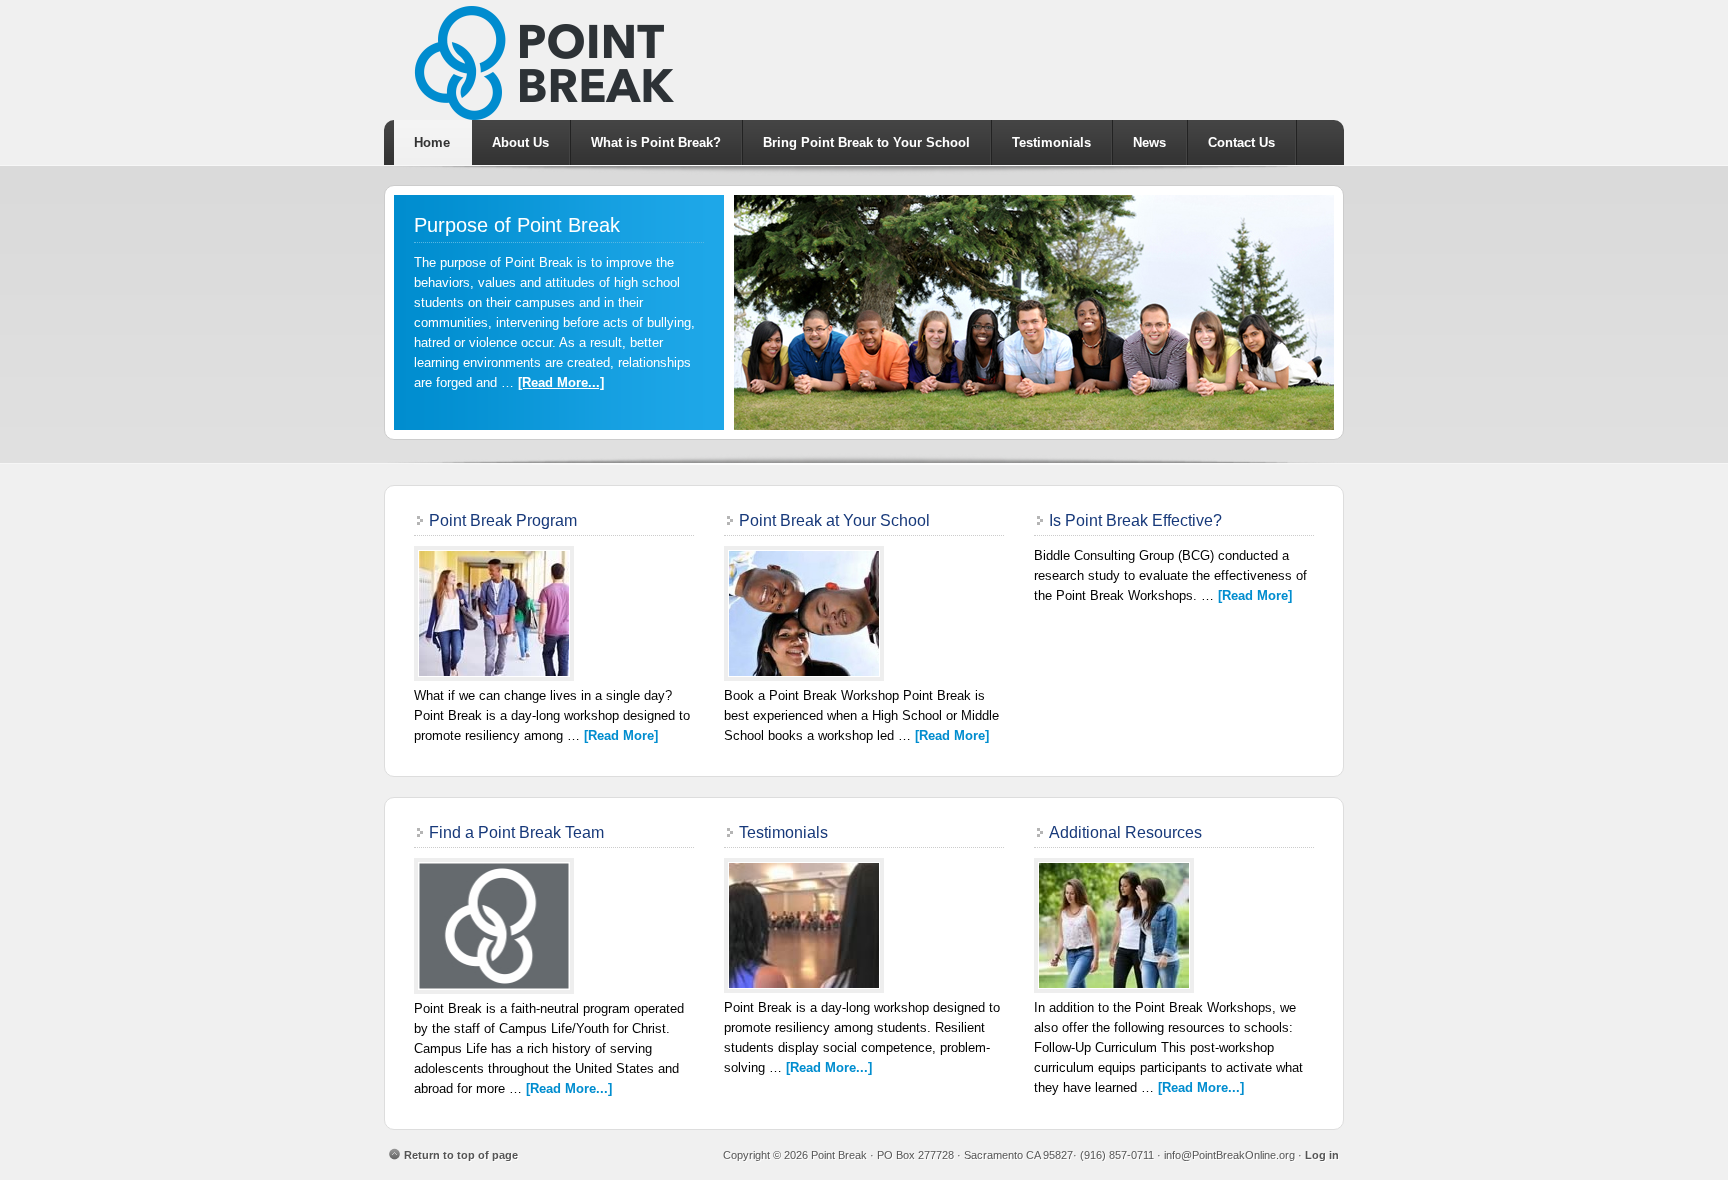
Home (432, 142)
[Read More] (621, 735)
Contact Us (1241, 142)
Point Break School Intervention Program (864, 60)
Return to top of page (461, 1155)
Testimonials (1051, 142)
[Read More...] (561, 382)
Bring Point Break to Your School (866, 142)
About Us (520, 142)
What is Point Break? (656, 142)
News (1149, 142)
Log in (1322, 1155)
